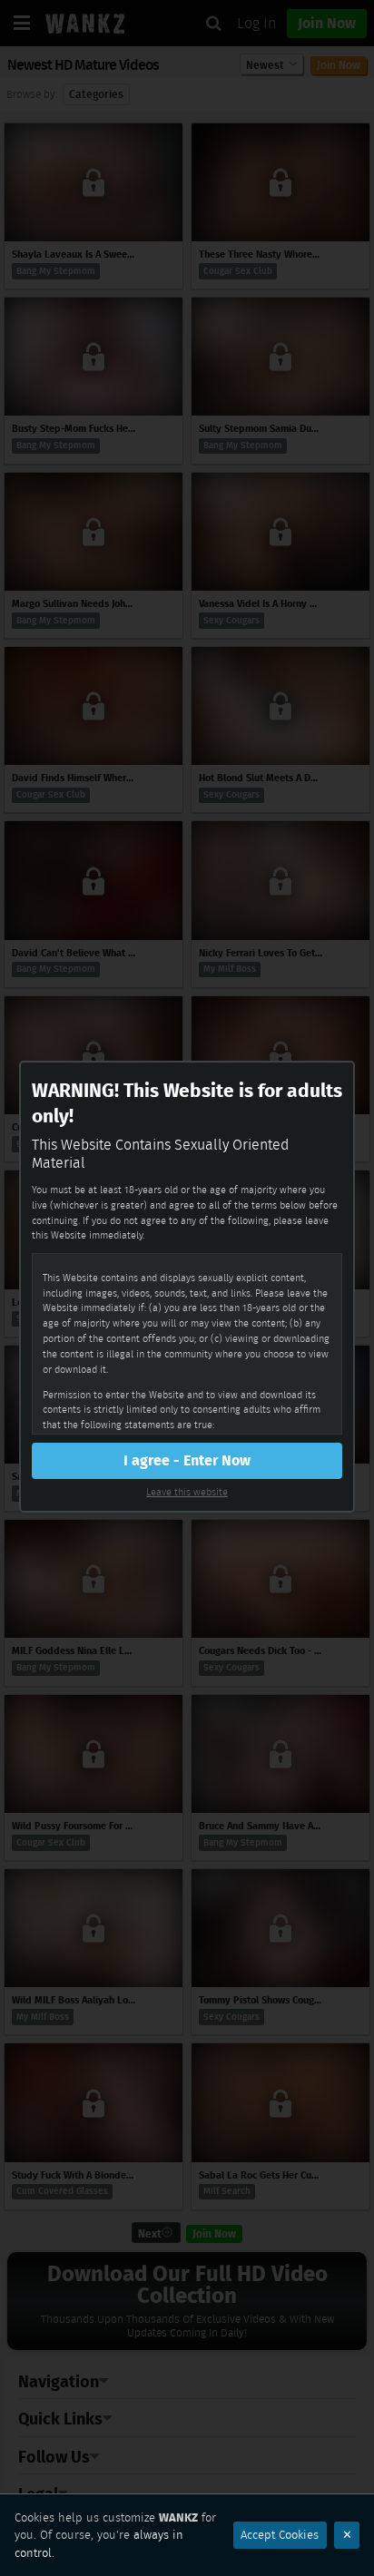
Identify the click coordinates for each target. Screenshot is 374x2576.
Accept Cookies (280, 2535)
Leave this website (187, 1492)
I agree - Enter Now (187, 1460)
